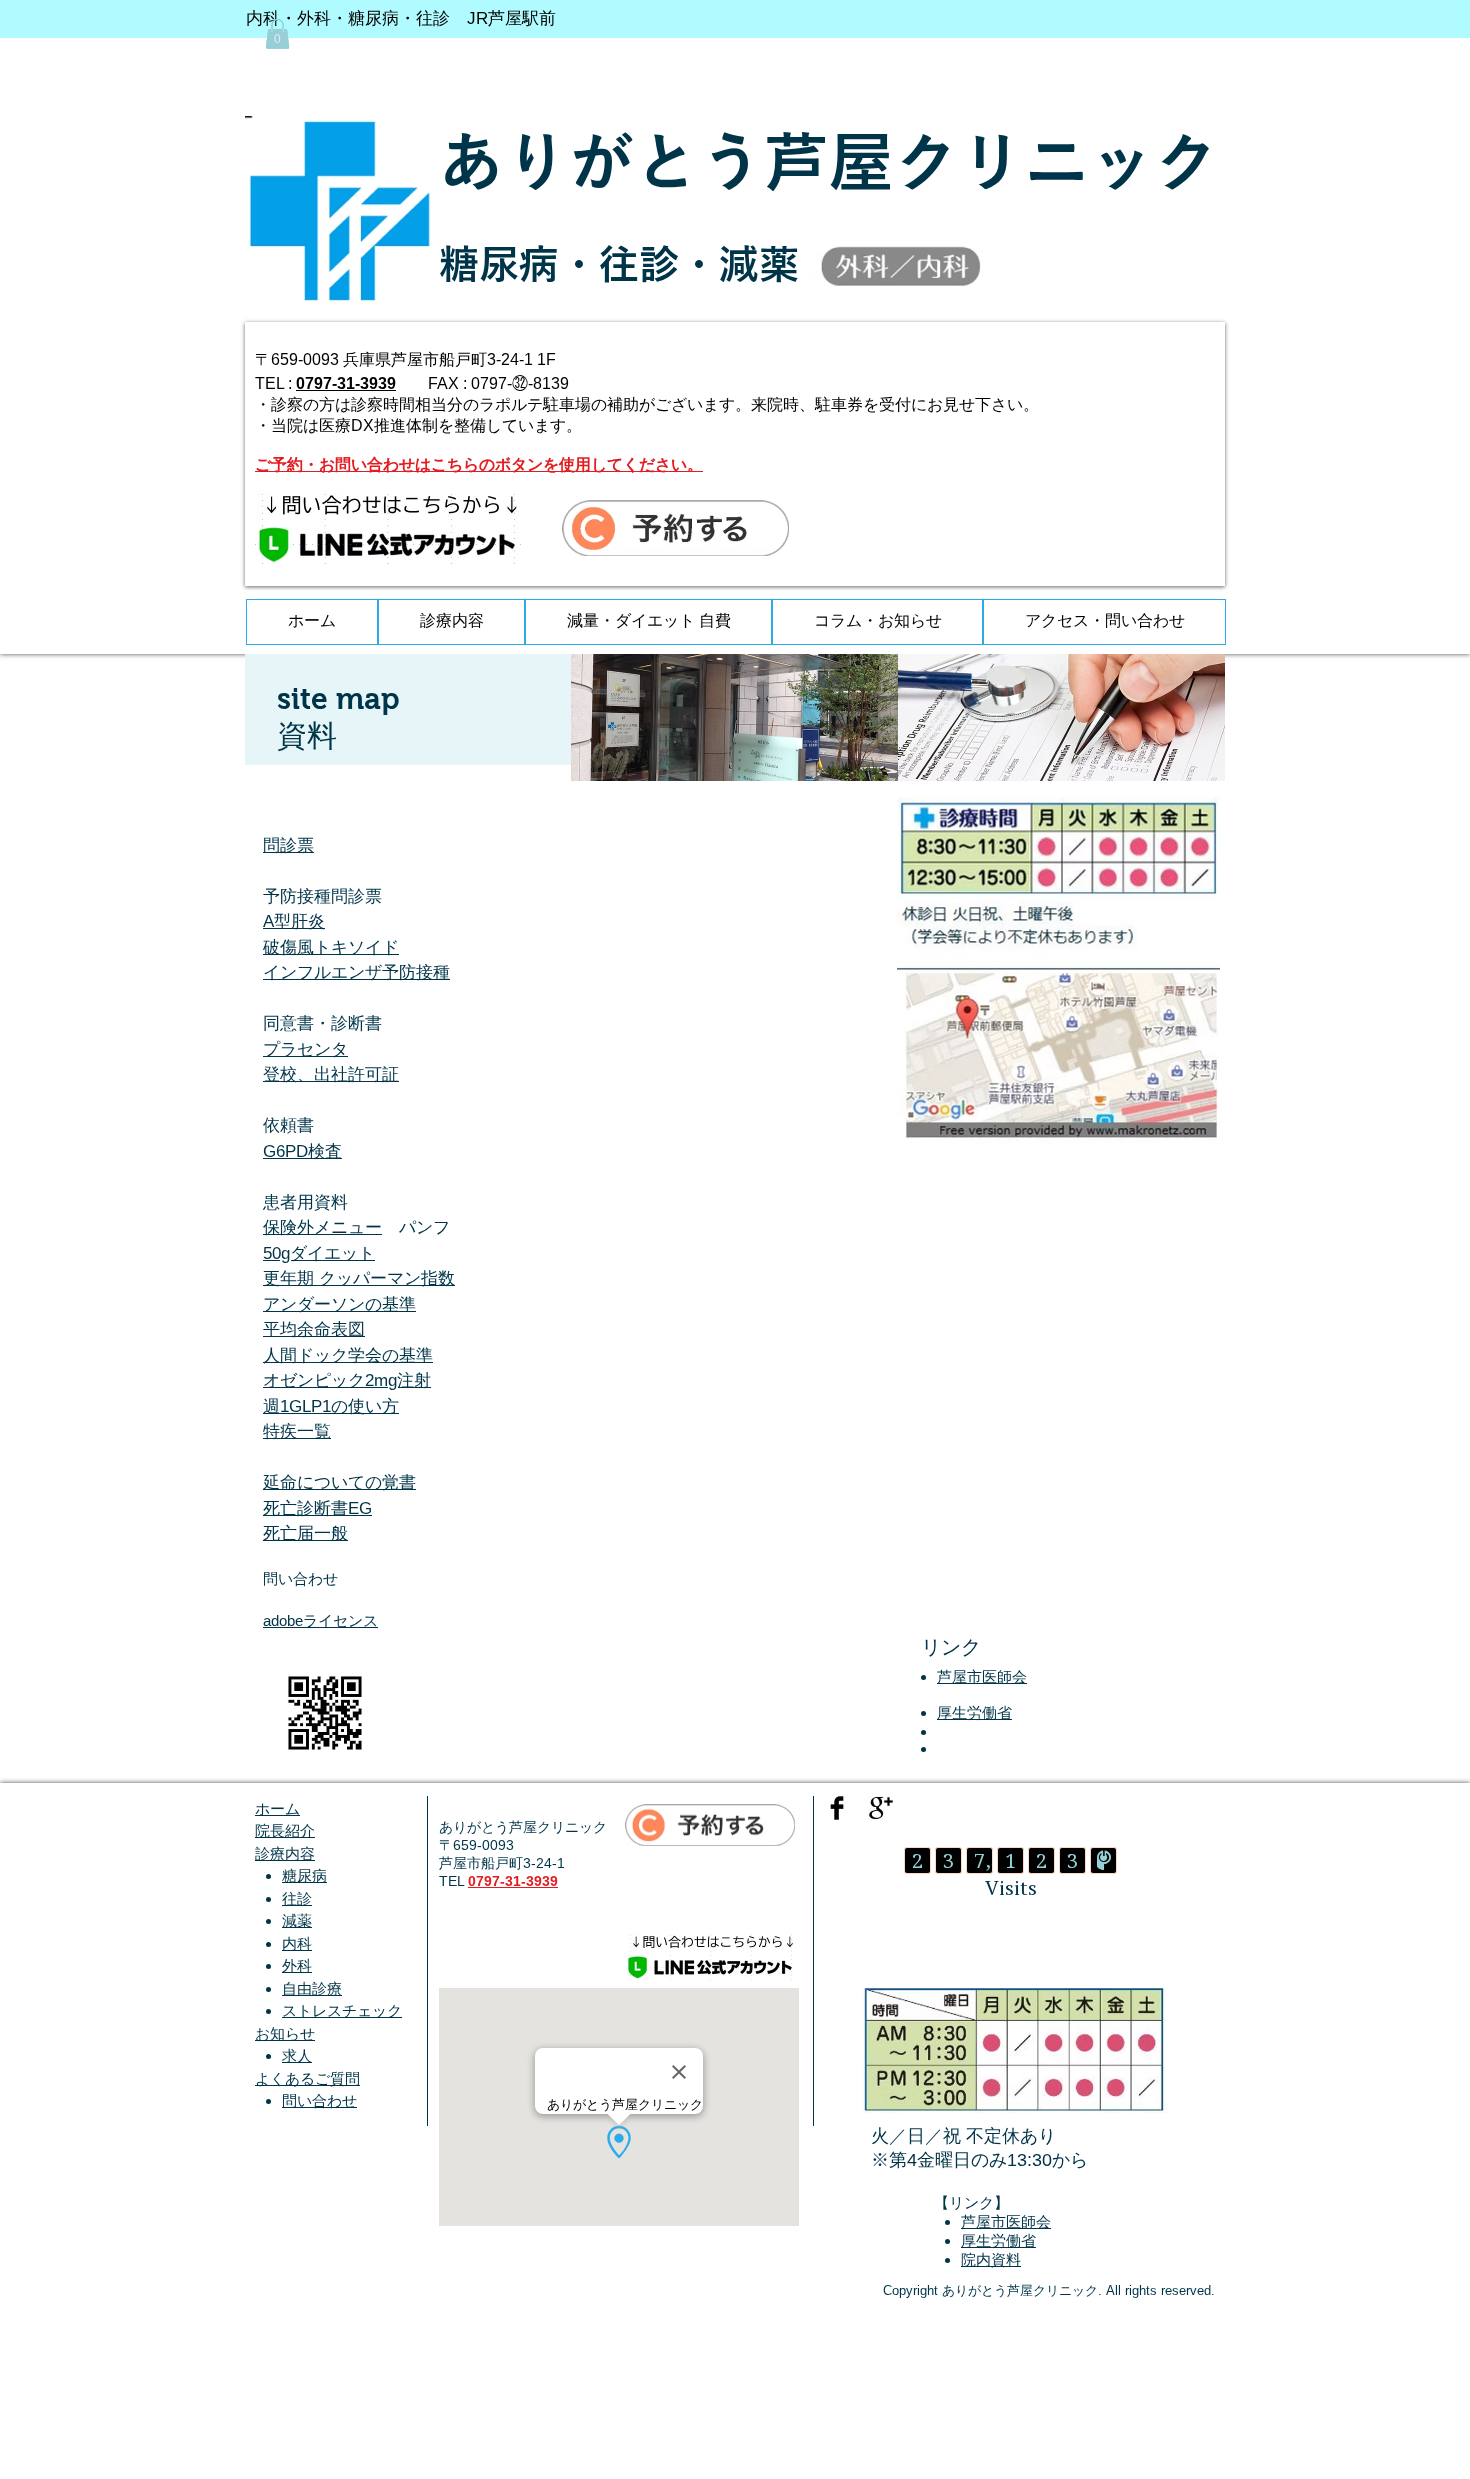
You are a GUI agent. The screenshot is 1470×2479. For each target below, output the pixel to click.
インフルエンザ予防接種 (356, 972)
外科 (297, 1965)
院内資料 (991, 2259)
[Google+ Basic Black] (881, 1808)
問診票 (288, 845)
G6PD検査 (302, 1151)
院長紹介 (285, 1830)
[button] (277, 34)
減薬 (297, 1920)
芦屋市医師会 (982, 1676)
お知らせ (285, 2033)
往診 (297, 1898)
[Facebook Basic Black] (837, 1808)
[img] (734, 717)
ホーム (277, 1808)
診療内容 (285, 1853)
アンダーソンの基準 (339, 1304)
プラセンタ (305, 1049)
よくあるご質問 (307, 2078)
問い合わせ (319, 2100)
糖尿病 (304, 1875)
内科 (297, 1943)
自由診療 (312, 1988)
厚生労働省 (974, 1712)
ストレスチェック (342, 2010)
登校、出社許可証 (331, 1074)
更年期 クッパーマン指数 (359, 1278)
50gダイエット (319, 1253)
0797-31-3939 (346, 383)
